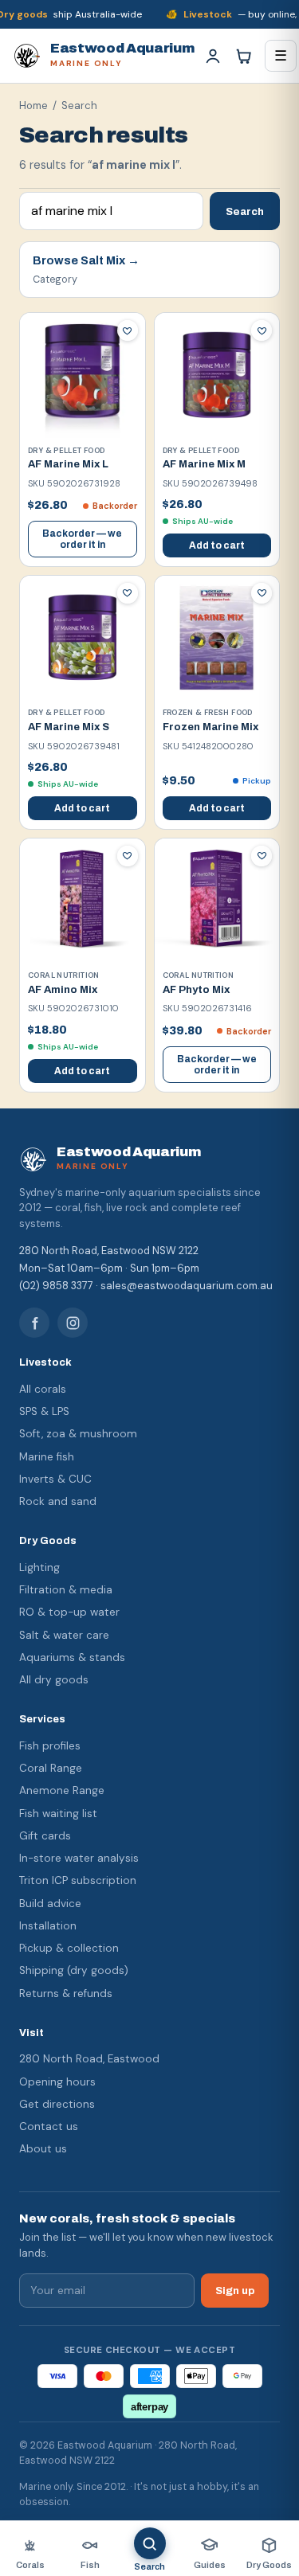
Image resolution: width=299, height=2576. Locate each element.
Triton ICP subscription (78, 1880)
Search (245, 211)
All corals (43, 1389)
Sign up (235, 2291)
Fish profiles (50, 1746)
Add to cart (217, 545)
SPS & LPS (44, 1411)
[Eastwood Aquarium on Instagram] (73, 1323)
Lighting (39, 1567)
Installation (48, 1926)
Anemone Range (62, 1790)
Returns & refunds (66, 1994)
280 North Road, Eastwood (89, 2059)
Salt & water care (64, 1635)
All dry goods (54, 1680)
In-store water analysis (79, 1858)
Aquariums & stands (72, 1657)
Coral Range (51, 1768)
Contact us (49, 2126)
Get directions (57, 2104)
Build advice (50, 1904)
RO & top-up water (69, 1612)
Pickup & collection (69, 1948)
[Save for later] (128, 330)
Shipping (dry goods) (74, 1970)
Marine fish (47, 1457)
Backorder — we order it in (82, 539)
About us (43, 2149)
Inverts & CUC (55, 1479)
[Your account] (213, 56)
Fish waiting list (58, 1814)
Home (33, 106)
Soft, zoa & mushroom (78, 1434)
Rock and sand (58, 1501)
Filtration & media (66, 1590)
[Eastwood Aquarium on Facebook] (34, 1323)
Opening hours (57, 2082)
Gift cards (45, 1836)
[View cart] (243, 56)
